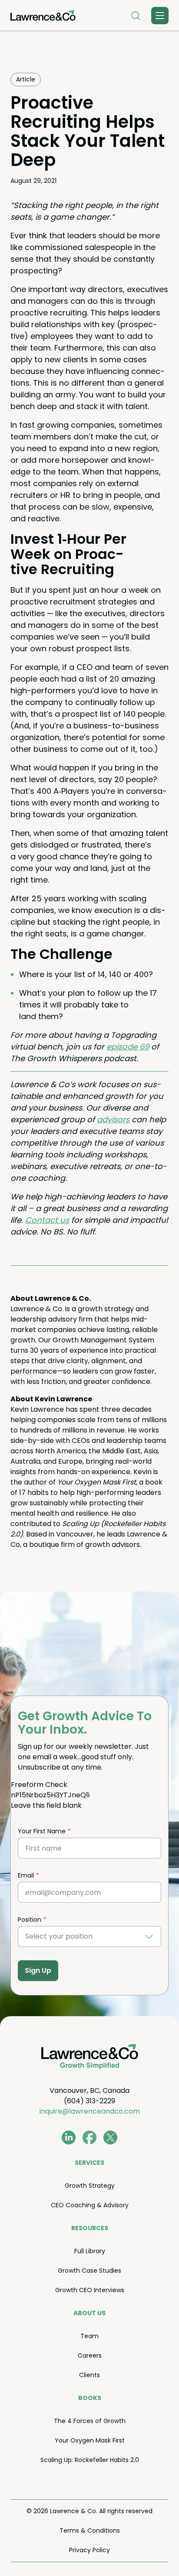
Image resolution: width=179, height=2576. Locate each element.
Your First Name (42, 1831)
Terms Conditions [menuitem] (90, 2531)
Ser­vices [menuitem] (89, 2163)
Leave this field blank (46, 1805)
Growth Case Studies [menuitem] (89, 2271)
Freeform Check (39, 1785)
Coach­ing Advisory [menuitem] (90, 2205)
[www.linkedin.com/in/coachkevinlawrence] (69, 2137)
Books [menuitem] (90, 2398)
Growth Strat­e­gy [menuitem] (90, 2186)
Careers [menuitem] (90, 2355)
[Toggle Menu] (160, 16)
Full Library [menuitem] (90, 2251)
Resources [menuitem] (90, 2228)
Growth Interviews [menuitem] (90, 2290)
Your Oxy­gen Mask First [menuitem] (90, 2440)
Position (30, 1920)
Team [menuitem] (89, 2336)
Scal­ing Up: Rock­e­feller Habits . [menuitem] (90, 2460)
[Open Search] (136, 16)
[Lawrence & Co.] (43, 16)
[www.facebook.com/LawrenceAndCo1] (89, 2137)
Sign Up (38, 1970)
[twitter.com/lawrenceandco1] (110, 2137)
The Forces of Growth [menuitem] (90, 2421)
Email (26, 1875)
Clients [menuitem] (89, 2375)
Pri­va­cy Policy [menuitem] (89, 2550)
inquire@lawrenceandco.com (90, 2111)
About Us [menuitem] (89, 2313)
